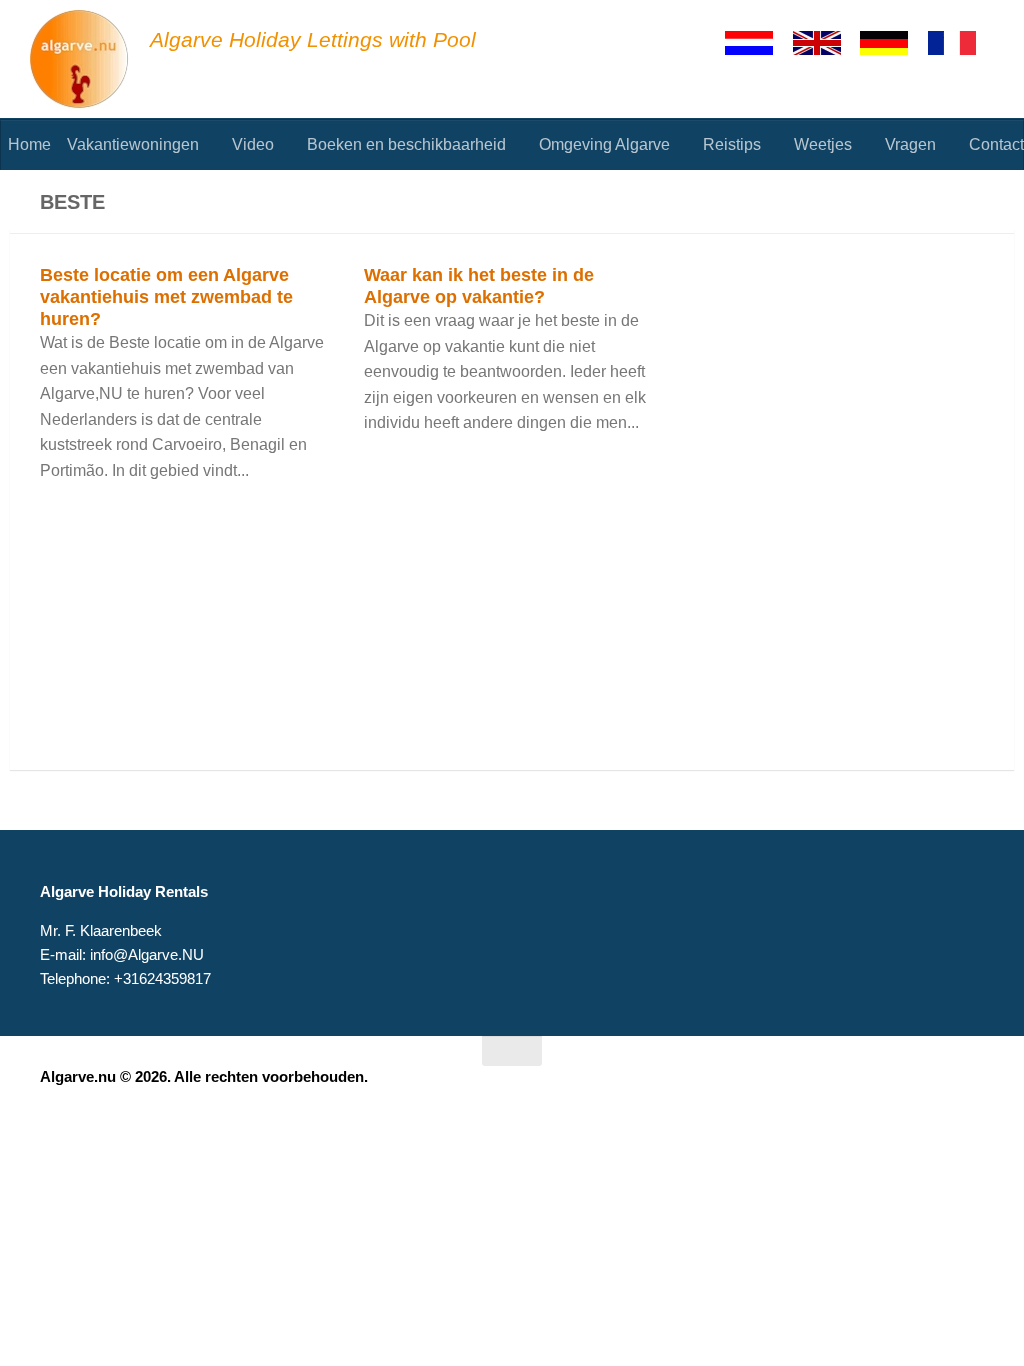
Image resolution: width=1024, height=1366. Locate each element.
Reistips (732, 144)
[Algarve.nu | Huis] (80, 60)
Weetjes (823, 144)
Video (253, 144)
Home (29, 144)
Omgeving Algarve (604, 144)
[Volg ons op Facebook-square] (934, 1090)
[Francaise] (961, 43)
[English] (826, 43)
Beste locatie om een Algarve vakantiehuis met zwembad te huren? (166, 297)
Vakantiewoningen (133, 144)
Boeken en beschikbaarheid (406, 144)
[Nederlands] (758, 43)
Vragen (910, 144)
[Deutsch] (893, 43)
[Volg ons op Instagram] (970, 1090)
